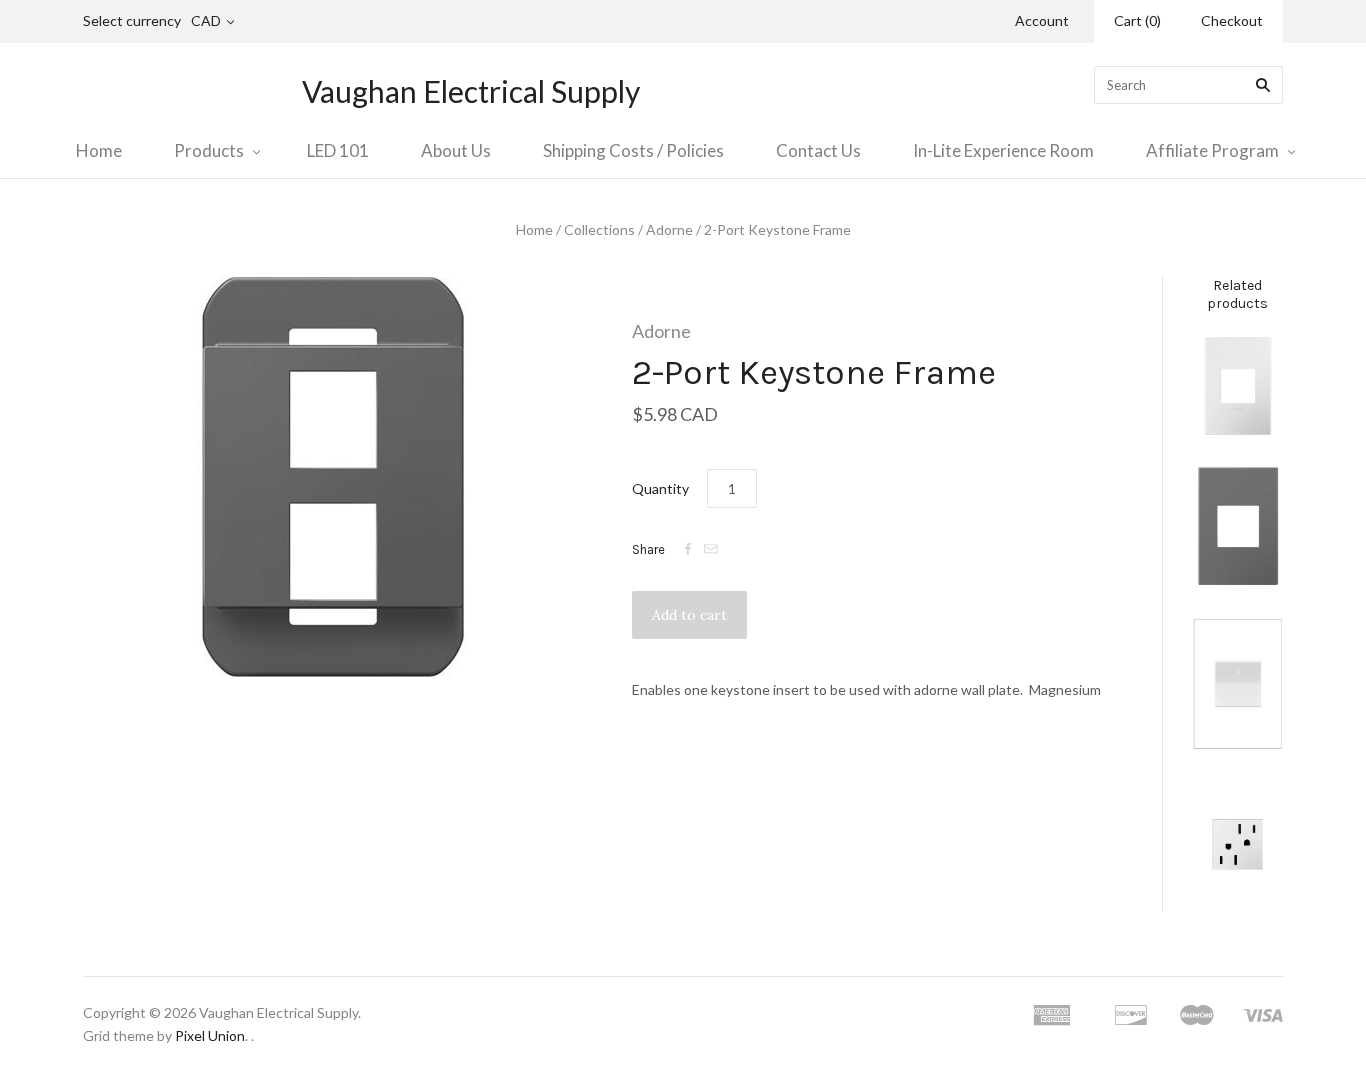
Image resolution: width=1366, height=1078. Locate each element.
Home (99, 150)
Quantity (660, 488)
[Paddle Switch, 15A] (1238, 684)
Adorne (669, 229)
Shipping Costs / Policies (633, 150)
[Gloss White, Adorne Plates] (1238, 386)
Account (1042, 20)
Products (209, 150)
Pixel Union (210, 1035)
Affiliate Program (1212, 150)
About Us (456, 150)
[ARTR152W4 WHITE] (1238, 843)
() (1137, 20)
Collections (599, 229)
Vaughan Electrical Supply (471, 91)
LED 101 (338, 150)
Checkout (1232, 20)
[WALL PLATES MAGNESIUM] (1238, 526)
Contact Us (818, 150)
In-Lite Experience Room (1003, 150)
